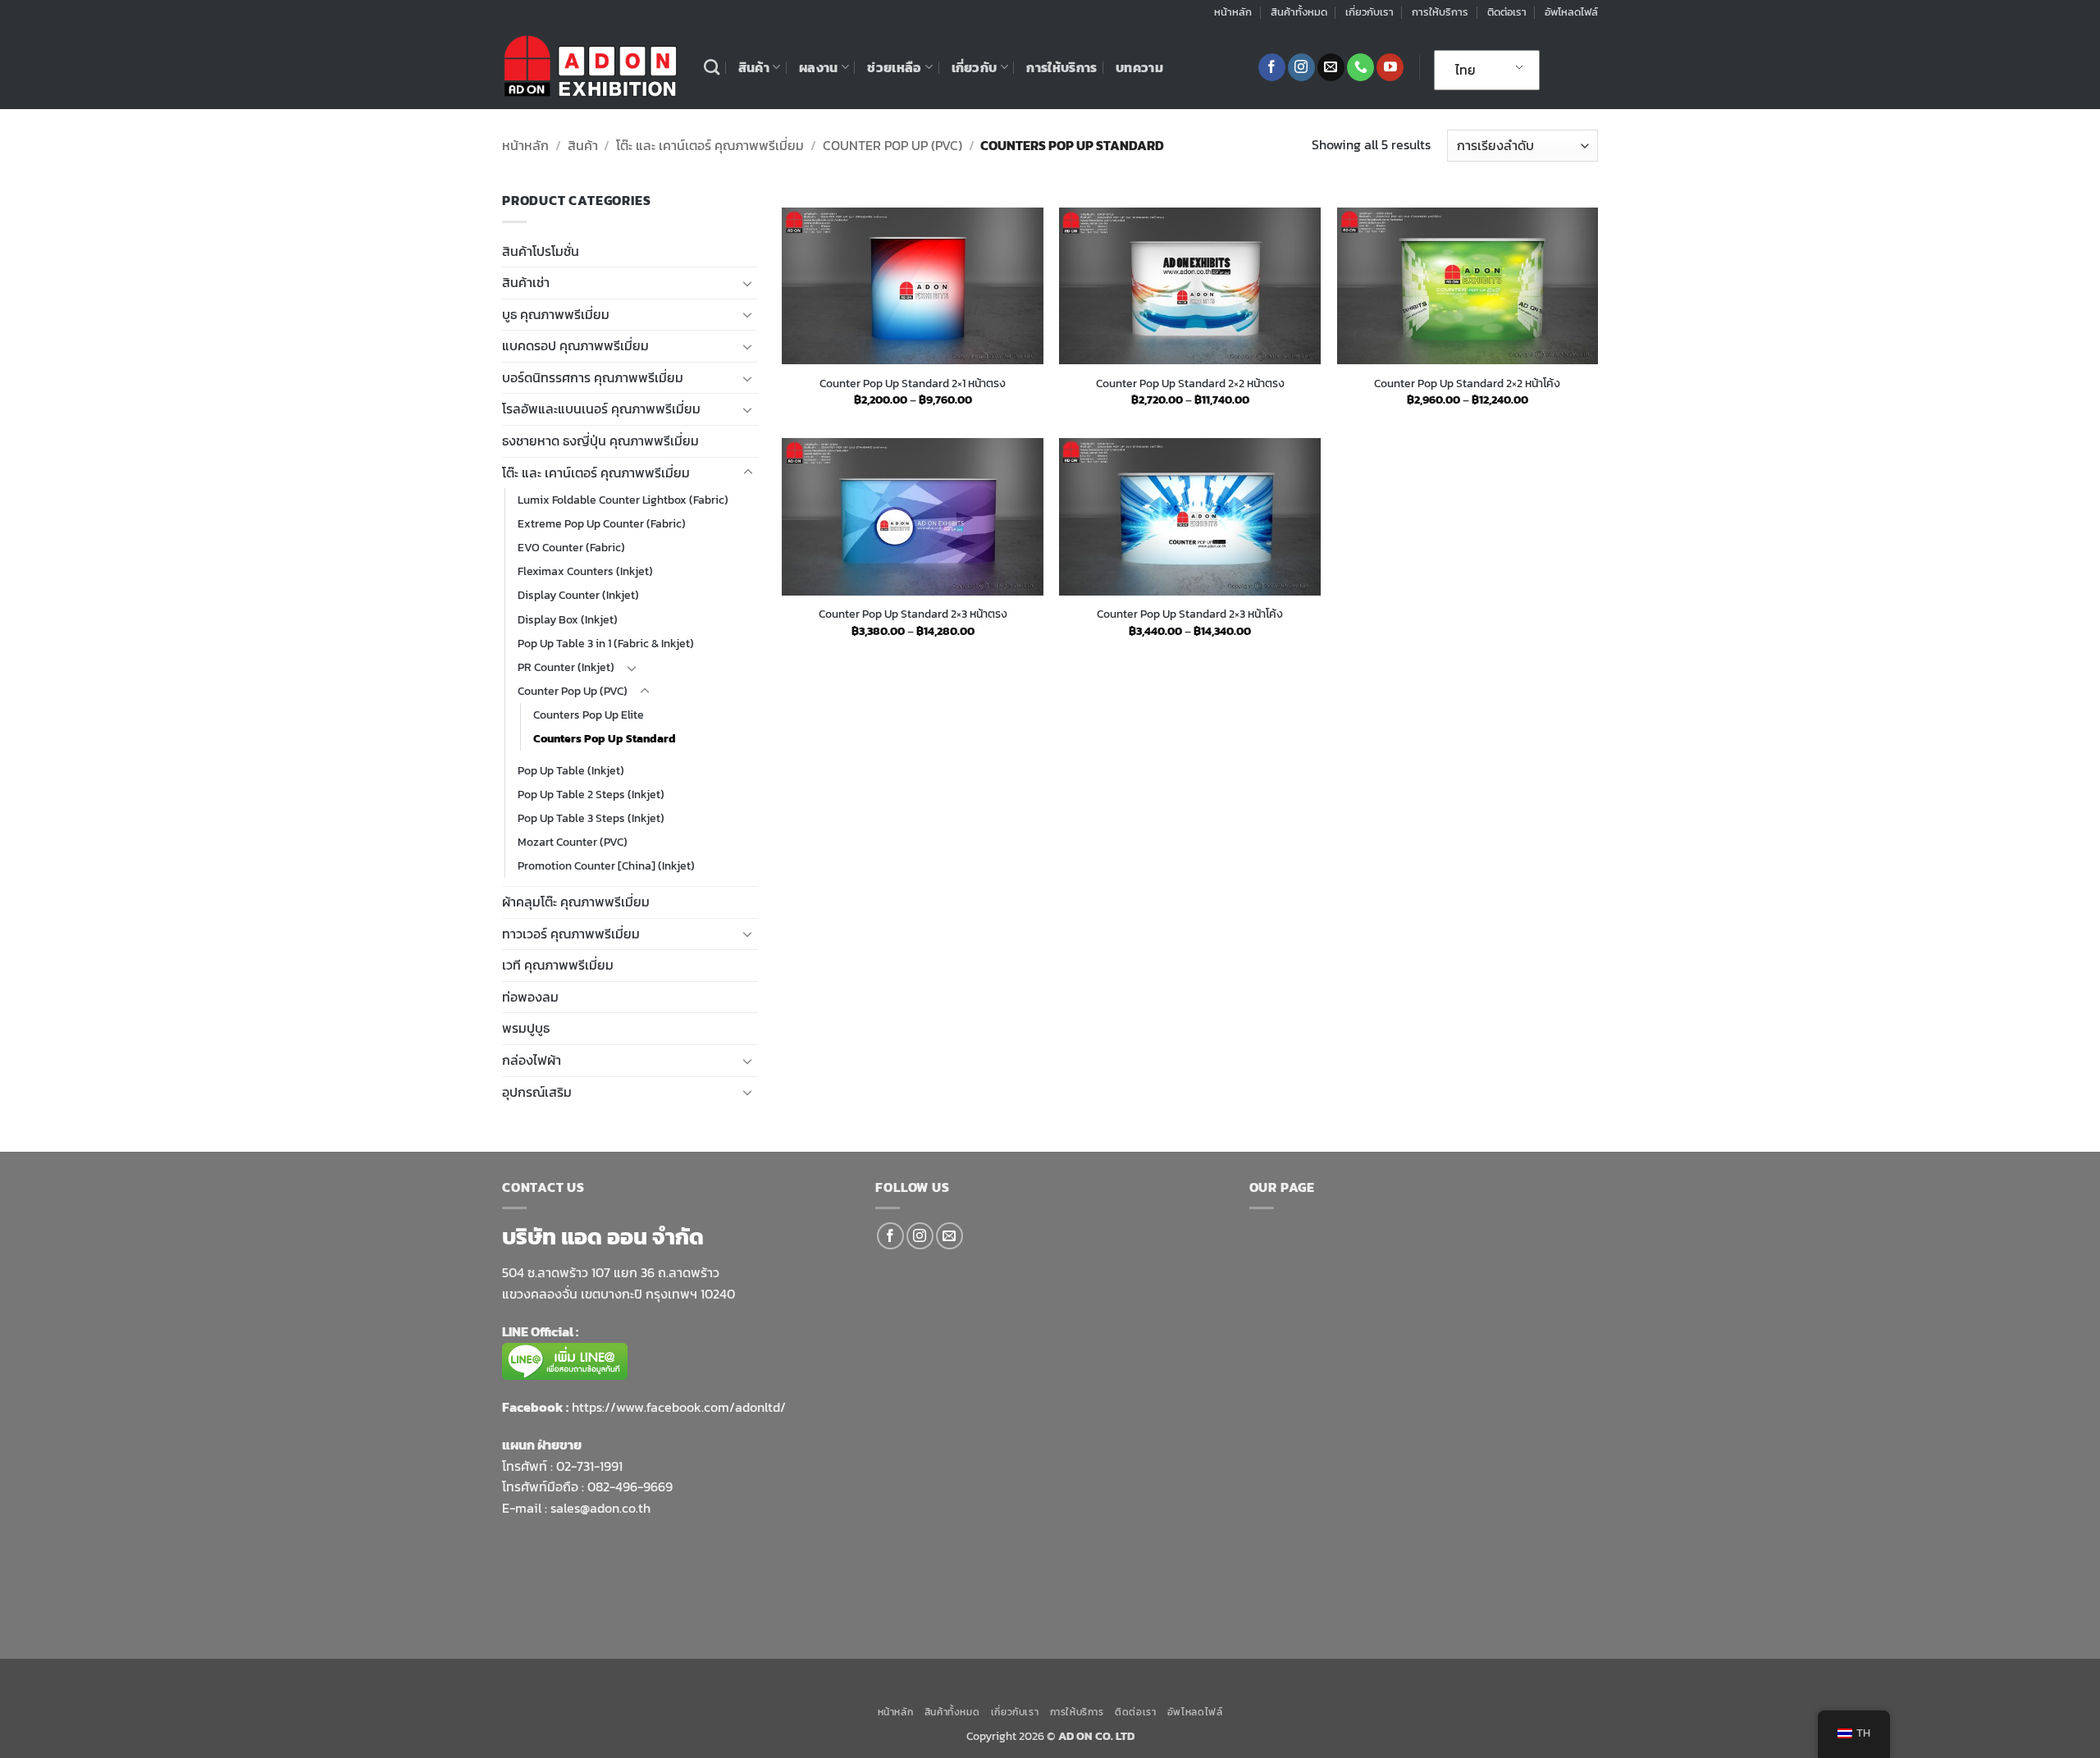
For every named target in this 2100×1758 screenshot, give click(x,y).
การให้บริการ (1440, 12)
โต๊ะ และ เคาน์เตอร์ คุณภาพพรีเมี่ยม (710, 145)
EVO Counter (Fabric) (571, 547)
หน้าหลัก (1233, 12)
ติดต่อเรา (1507, 12)
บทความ (1139, 67)
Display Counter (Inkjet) (578, 595)
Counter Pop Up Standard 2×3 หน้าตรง (913, 614)
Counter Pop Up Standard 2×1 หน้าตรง (913, 384)
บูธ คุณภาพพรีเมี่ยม (556, 314)
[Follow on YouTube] (1390, 67)
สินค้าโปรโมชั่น (541, 251)
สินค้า (754, 67)
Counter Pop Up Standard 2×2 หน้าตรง (1190, 384)
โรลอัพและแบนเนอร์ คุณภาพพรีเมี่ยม (601, 409)
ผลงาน (819, 67)
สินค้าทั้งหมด (1299, 12)
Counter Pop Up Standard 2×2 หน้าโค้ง (1467, 384)
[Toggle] (748, 283)
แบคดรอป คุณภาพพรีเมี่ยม (575, 345)
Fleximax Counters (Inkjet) (585, 571)
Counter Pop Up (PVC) (892, 145)
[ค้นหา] (712, 67)
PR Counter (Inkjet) (566, 667)
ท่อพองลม (530, 997)
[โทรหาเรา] (1360, 67)
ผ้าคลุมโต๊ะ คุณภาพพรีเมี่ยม (576, 902)
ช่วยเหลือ (894, 67)
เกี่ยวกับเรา (1370, 12)
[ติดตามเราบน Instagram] (1301, 67)
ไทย (1465, 70)
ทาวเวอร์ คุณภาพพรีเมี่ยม (571, 934)
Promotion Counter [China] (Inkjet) (606, 865)
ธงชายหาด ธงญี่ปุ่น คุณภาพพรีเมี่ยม (600, 441)
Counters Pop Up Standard (605, 738)
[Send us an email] (1331, 67)
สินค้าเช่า (526, 282)
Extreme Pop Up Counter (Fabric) (602, 523)
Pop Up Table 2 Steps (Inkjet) (591, 794)
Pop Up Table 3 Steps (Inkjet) (591, 818)
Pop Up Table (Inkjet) (571, 770)
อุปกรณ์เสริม (537, 1092)
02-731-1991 (589, 1466)
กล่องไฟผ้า (532, 1060)
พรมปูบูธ (526, 1028)
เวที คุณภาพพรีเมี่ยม (558, 965)
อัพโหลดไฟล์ (1571, 12)
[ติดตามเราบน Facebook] (1272, 67)
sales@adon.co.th (600, 1508)
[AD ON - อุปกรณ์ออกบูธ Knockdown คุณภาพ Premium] (591, 67)
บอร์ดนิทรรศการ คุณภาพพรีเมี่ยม (593, 377)
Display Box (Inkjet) (568, 619)
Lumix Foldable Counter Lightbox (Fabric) (623, 500)
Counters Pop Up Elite (589, 715)
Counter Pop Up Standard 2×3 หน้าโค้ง (1190, 614)
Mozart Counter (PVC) (573, 842)
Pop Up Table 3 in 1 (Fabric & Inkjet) (606, 643)
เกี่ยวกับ (975, 67)
